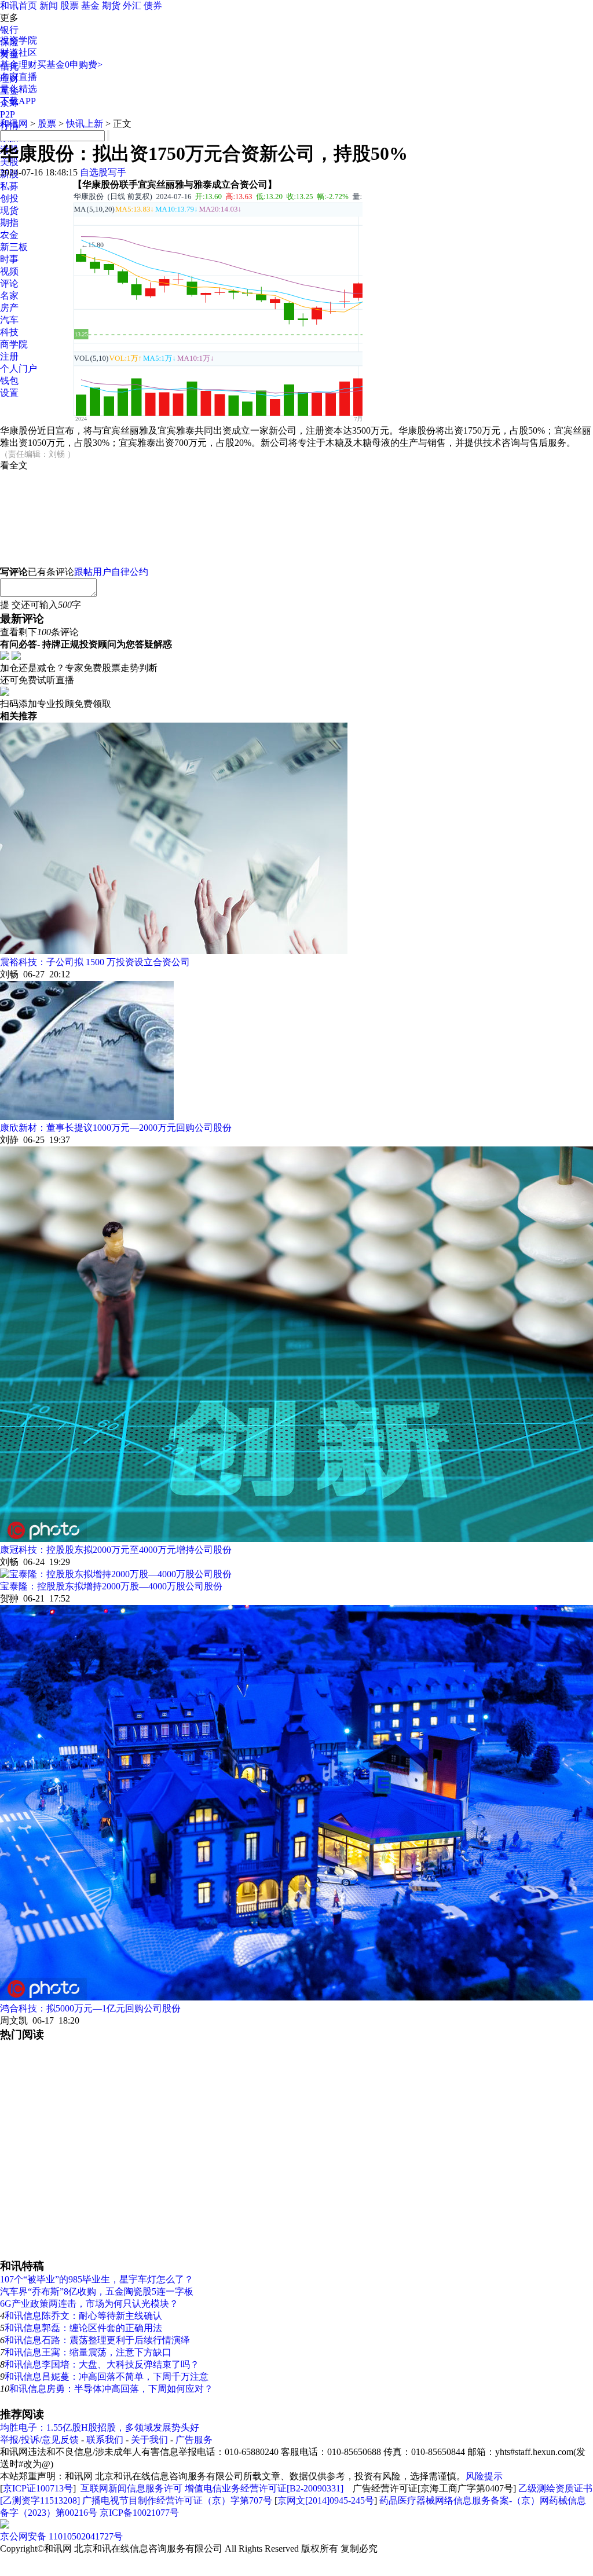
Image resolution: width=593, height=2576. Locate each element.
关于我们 (149, 2440)
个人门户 (19, 369)
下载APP (18, 101)
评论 (9, 283)
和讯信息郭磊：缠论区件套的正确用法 (83, 2328)
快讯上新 (85, 124)
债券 (153, 6)
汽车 (9, 320)
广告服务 (194, 2440)
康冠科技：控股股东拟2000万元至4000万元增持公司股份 (116, 1550)
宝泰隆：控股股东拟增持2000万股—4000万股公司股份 (111, 1586)
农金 (9, 235)
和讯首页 (19, 6)
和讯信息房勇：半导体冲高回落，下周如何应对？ (111, 2389)
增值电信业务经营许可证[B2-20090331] (264, 2488)
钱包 (9, 381)
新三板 (14, 247)
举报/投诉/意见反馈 (39, 2440)
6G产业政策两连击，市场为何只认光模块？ (89, 2304)
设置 (9, 393)
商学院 (14, 344)
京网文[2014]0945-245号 (326, 2500)
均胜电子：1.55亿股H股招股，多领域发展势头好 (100, 2427)
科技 (9, 332)
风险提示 (484, 2476)
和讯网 (14, 124)
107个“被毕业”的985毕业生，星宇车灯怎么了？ (97, 2279)
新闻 (49, 6)
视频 (9, 271)
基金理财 (19, 65)
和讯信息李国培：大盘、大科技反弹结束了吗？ (102, 2364)
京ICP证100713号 (38, 2488)
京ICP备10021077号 (139, 2513)
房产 (9, 308)
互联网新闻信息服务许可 (131, 2488)
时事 (9, 259)
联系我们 (105, 2440)
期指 (9, 223)
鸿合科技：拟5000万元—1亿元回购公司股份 (90, 2008)
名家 (9, 296)
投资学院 (19, 40)
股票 (69, 6)
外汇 (132, 6)
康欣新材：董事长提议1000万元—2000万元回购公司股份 (116, 1128)
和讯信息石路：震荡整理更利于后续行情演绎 (97, 2340)
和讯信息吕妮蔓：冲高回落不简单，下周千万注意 (107, 2377)
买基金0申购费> (70, 65)
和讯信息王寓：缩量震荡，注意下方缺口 (88, 2352)
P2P (8, 114)
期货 (111, 6)
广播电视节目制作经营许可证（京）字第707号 (177, 2500)
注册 (9, 356)
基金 (90, 6)
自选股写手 (103, 172)
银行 (9, 30)
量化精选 (19, 89)
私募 (9, 186)
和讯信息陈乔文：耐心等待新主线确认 (83, 2316)
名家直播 (19, 77)
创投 (9, 198)
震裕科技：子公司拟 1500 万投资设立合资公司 (95, 962)
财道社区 (19, 52)
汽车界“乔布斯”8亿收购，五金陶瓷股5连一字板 (97, 2291)
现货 (9, 210)
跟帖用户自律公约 (111, 572)
